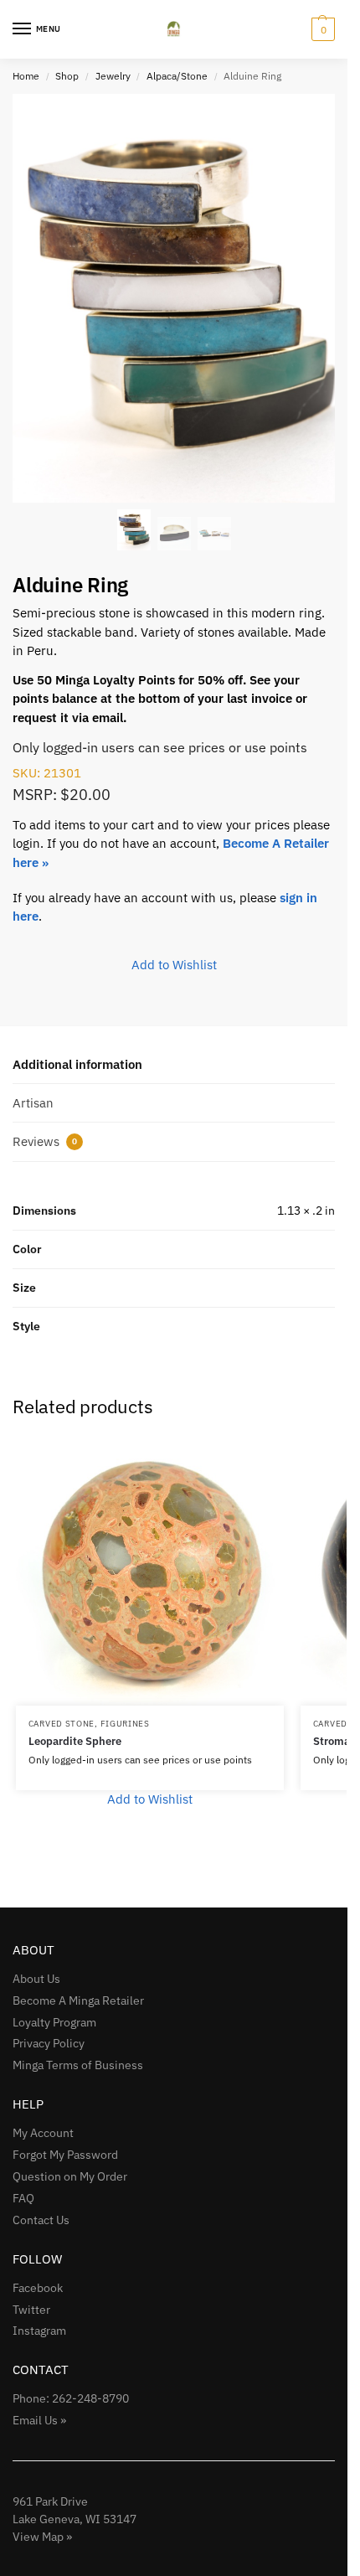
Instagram (39, 2331)
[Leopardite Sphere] (150, 1572)
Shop (67, 76)
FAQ (23, 2198)
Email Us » (39, 2420)
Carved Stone (62, 1724)
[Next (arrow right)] (318, 1288)
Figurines (125, 1724)
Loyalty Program (54, 2022)
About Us (36, 1979)
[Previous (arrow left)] (29, 1288)
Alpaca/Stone (177, 76)
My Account (43, 2133)
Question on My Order (70, 2176)
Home (26, 76)
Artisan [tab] (33, 1103)
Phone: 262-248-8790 (71, 2398)
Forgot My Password (65, 2155)
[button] (321, 29)
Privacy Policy (49, 2043)
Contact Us (41, 2220)
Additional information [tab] (77, 1064)
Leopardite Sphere (75, 1741)
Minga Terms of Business (78, 2065)
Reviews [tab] (45, 1141)
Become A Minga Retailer (78, 2000)
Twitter (31, 2310)
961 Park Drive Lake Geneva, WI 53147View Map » (75, 2519)
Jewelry (113, 76)
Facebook (38, 2288)
